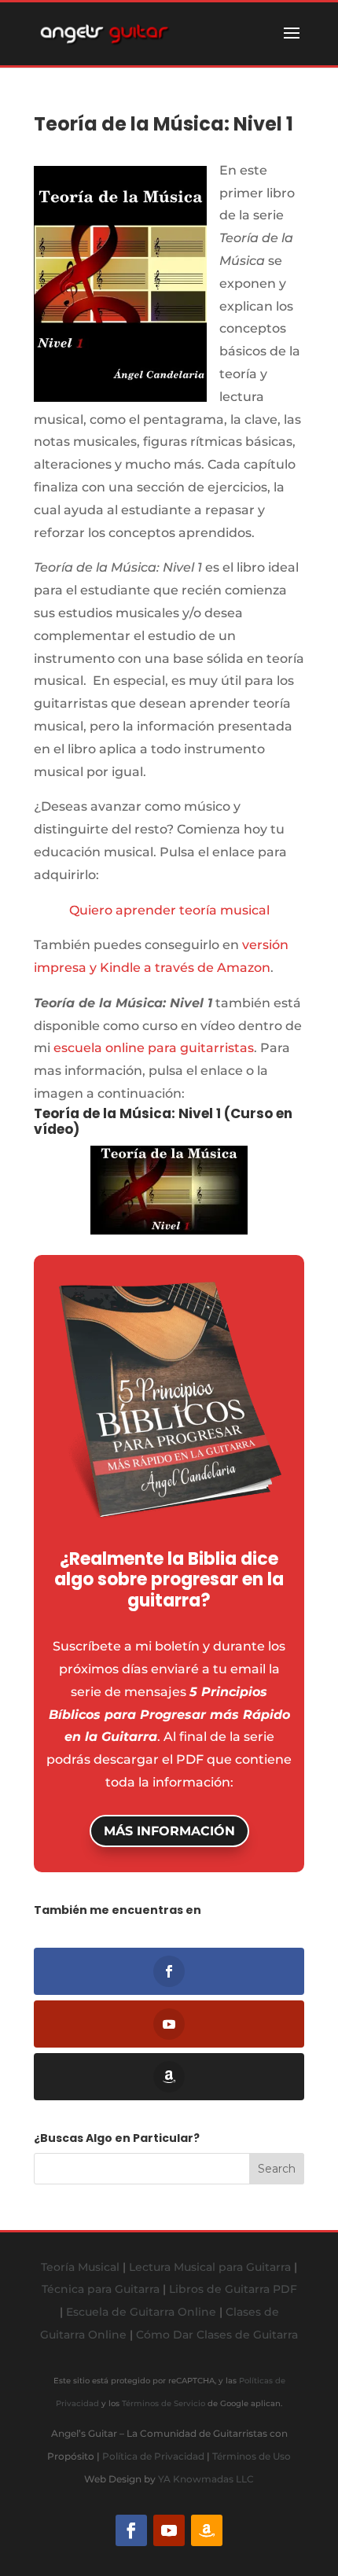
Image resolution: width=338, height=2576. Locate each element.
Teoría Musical (80, 2267)
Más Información (169, 1831)
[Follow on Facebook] (131, 2530)
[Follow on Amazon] (207, 2530)
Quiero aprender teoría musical (169, 910)
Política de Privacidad (153, 2456)
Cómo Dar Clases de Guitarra (217, 2335)
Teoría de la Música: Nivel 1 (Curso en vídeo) (163, 1121)
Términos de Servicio (163, 2403)
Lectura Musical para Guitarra (210, 2267)
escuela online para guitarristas (154, 1048)
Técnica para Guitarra (101, 2289)
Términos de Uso (252, 2456)
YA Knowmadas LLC (206, 2479)
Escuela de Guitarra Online (141, 2312)
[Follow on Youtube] (169, 2530)
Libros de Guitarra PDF (233, 2289)
